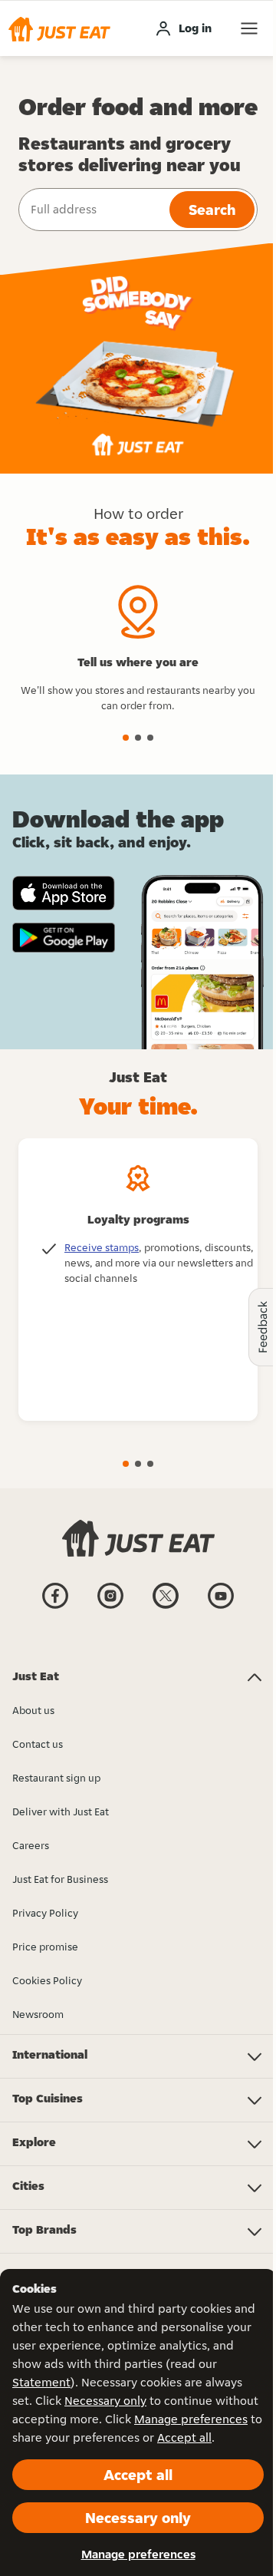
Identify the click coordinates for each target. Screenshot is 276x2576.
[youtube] (221, 1607)
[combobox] (92, 210)
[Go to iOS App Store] (64, 893)
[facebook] (55, 1607)
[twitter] (166, 1607)
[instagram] (110, 1607)
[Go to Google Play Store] (64, 938)
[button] (59, 28)
